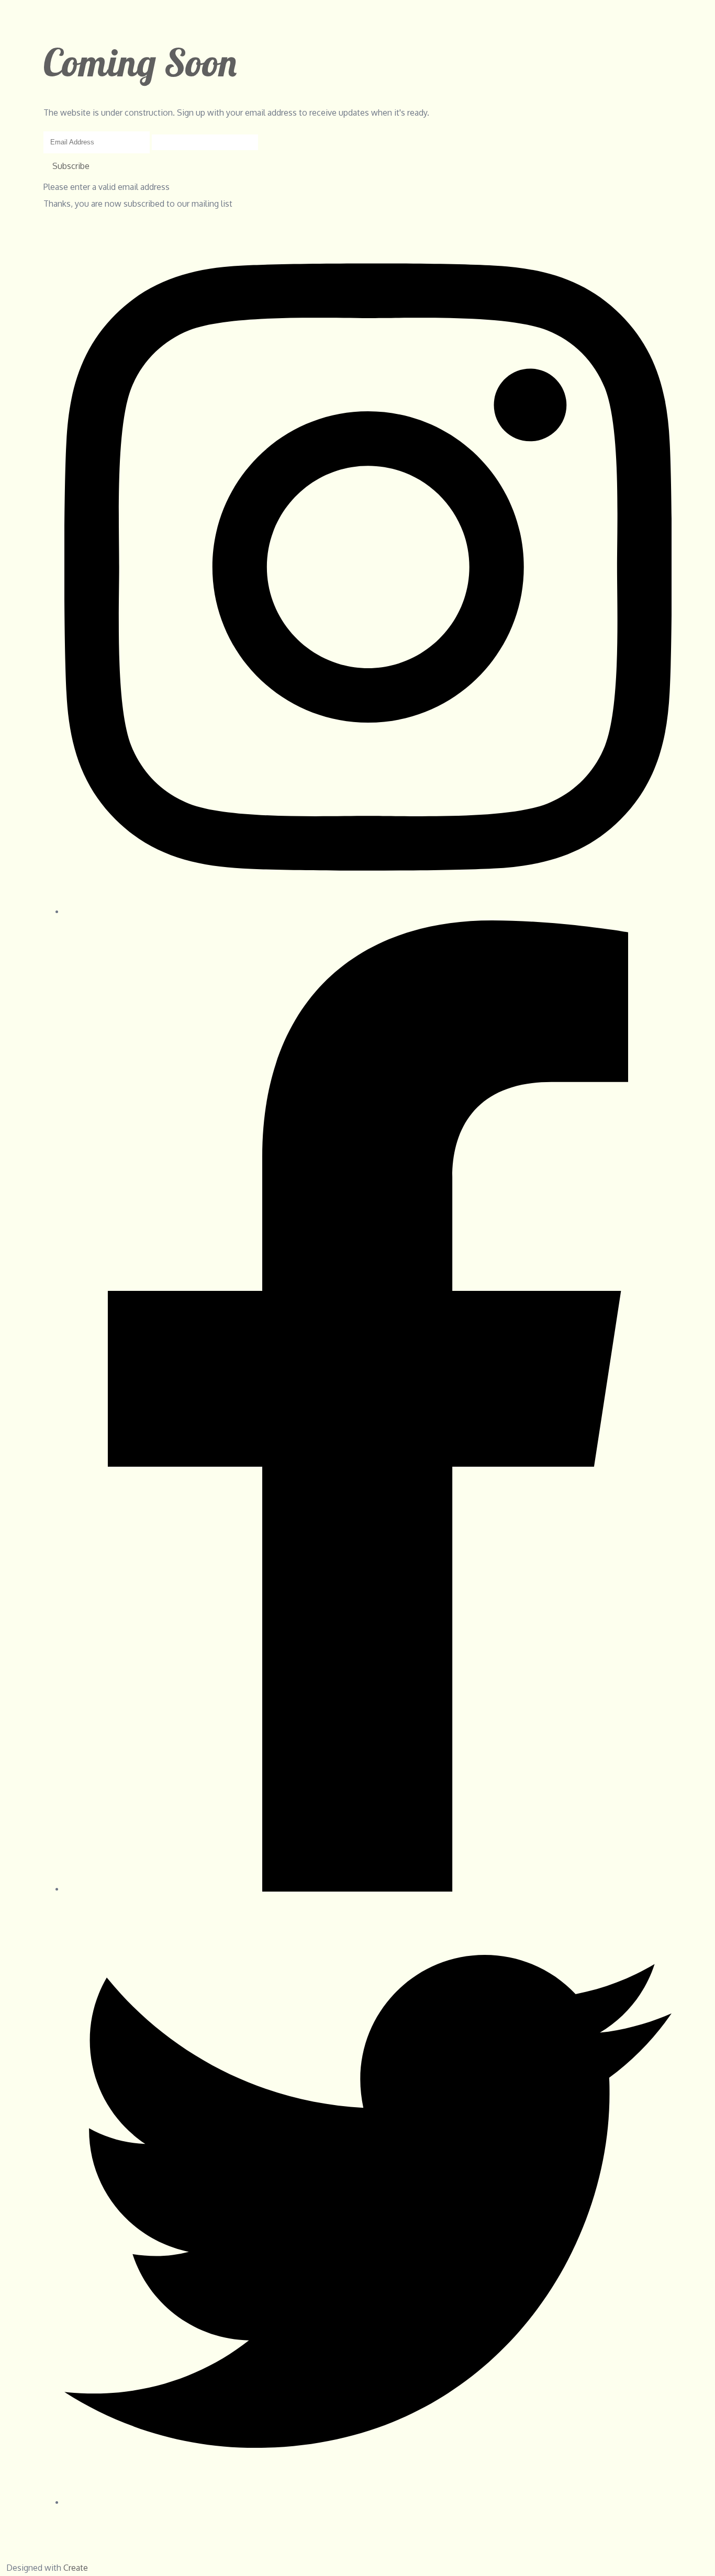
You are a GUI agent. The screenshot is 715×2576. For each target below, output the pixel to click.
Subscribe (71, 166)
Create (76, 2568)
